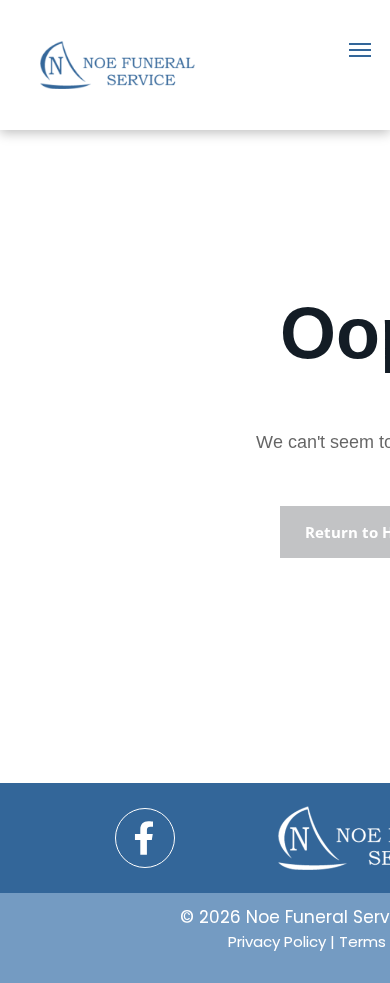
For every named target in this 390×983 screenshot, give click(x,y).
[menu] (360, 50)
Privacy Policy (277, 941)
